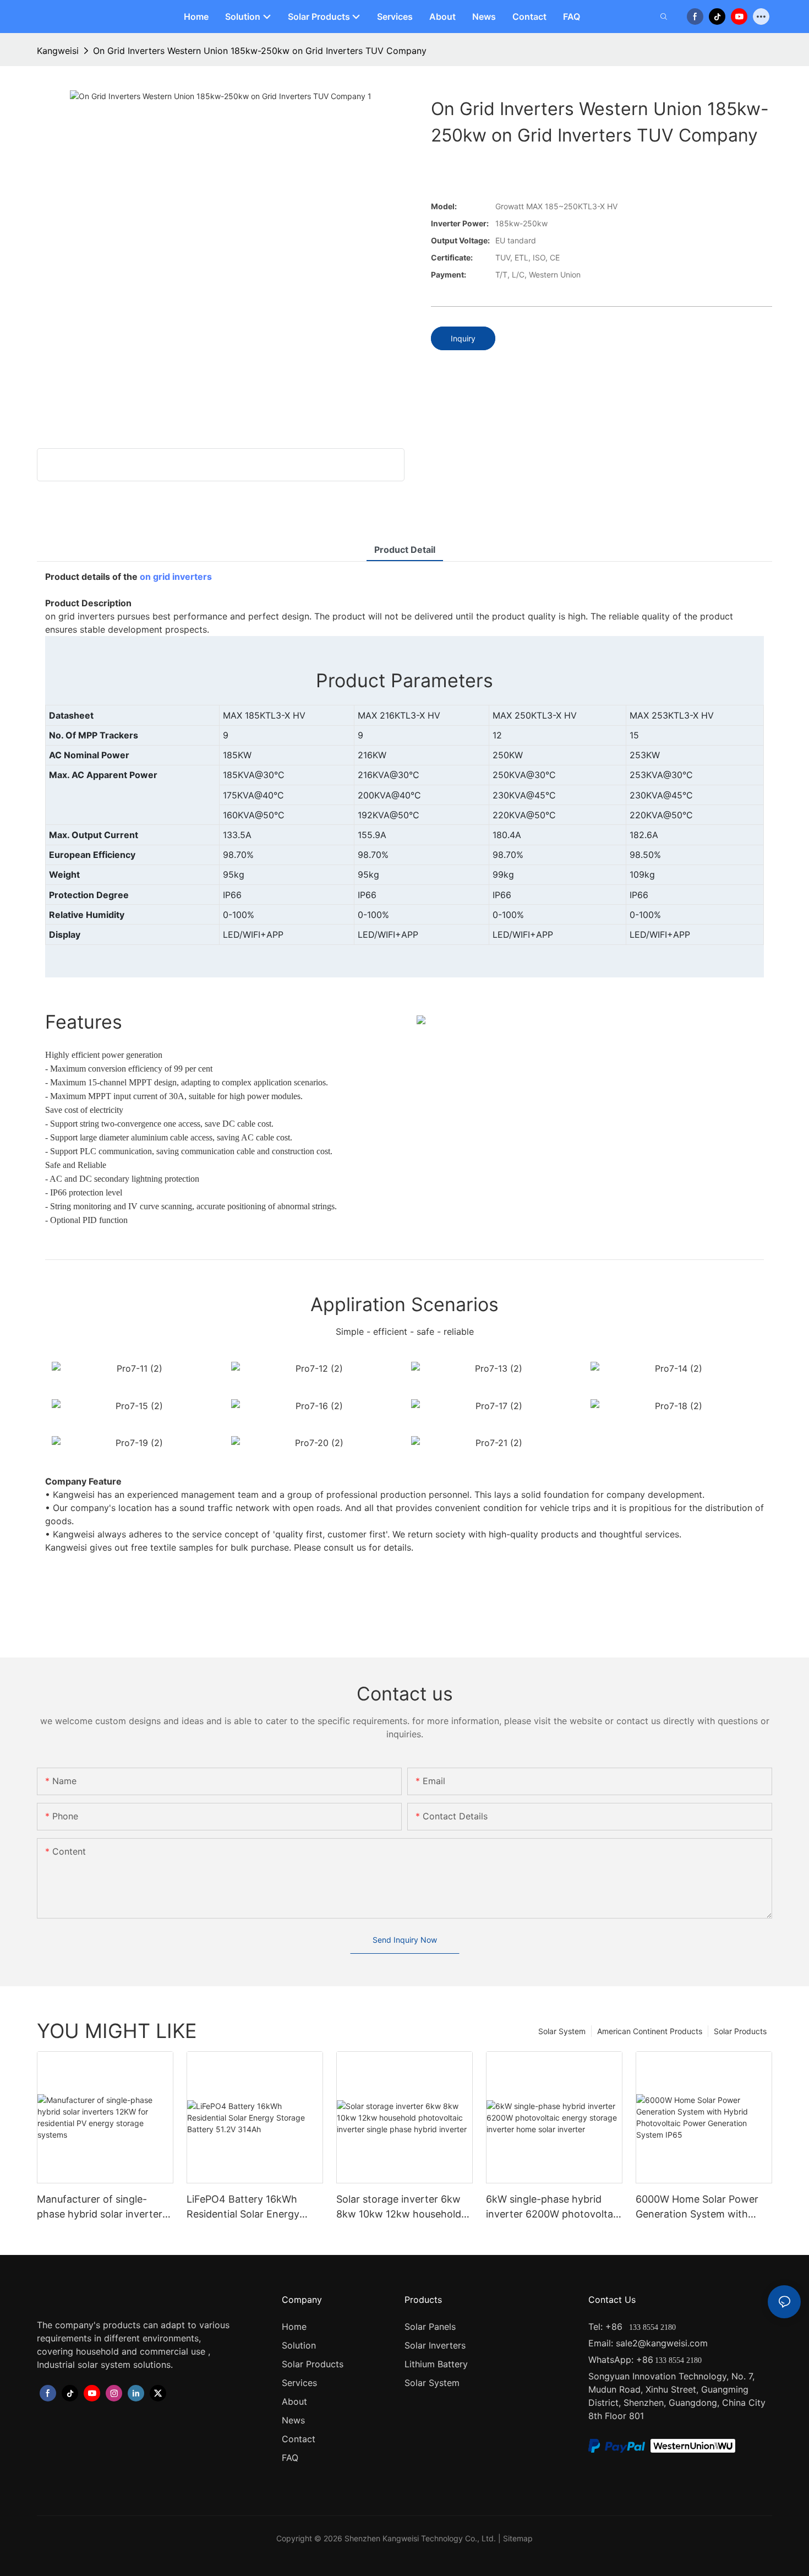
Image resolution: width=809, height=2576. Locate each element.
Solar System (562, 2031)
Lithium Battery (436, 2364)
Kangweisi (58, 51)
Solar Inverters (435, 2345)
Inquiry (463, 338)
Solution (299, 2345)
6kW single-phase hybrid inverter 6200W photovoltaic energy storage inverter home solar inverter (553, 2207)
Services (299, 2383)
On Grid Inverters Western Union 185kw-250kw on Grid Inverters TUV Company (260, 51)
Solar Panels (430, 2327)
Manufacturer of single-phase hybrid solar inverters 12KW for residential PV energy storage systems (102, 2207)
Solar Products (740, 2031)
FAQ (290, 2458)
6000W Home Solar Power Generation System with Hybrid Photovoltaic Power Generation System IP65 (698, 2207)
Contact (299, 2439)
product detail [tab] (405, 550)
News (293, 2420)
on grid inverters (176, 577)
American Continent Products (650, 2031)
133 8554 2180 (651, 2327)
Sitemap (518, 2538)
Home (294, 2327)
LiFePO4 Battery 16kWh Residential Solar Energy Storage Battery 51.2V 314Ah (254, 2207)
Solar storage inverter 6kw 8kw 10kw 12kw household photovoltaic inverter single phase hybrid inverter (400, 2207)
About (294, 2401)
